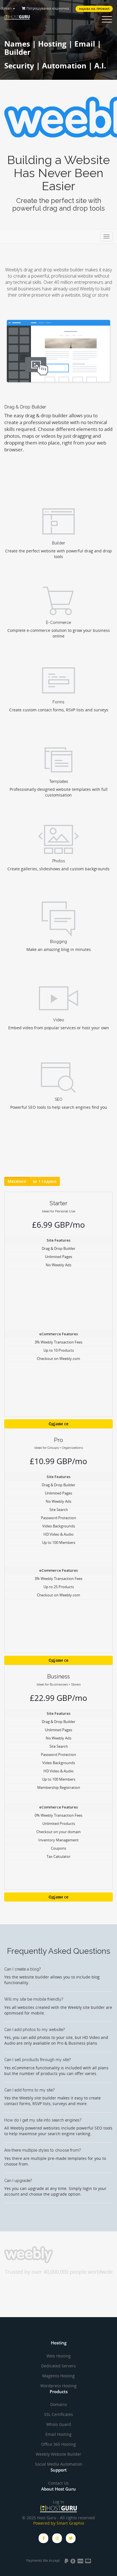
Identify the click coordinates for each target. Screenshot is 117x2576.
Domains (59, 2404)
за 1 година (45, 1181)
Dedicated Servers (58, 2366)
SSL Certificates (58, 2414)
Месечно (17, 1181)
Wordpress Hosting (58, 2386)
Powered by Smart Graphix (59, 2523)
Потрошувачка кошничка (47, 8)
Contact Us (58, 2483)
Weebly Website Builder (58, 2454)
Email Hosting (58, 2434)
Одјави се (59, 1424)
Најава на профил (94, 9)
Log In (58, 2502)
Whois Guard (59, 2424)
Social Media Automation (59, 2464)
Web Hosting (59, 2356)
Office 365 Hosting (58, 2444)
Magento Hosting (58, 2376)
